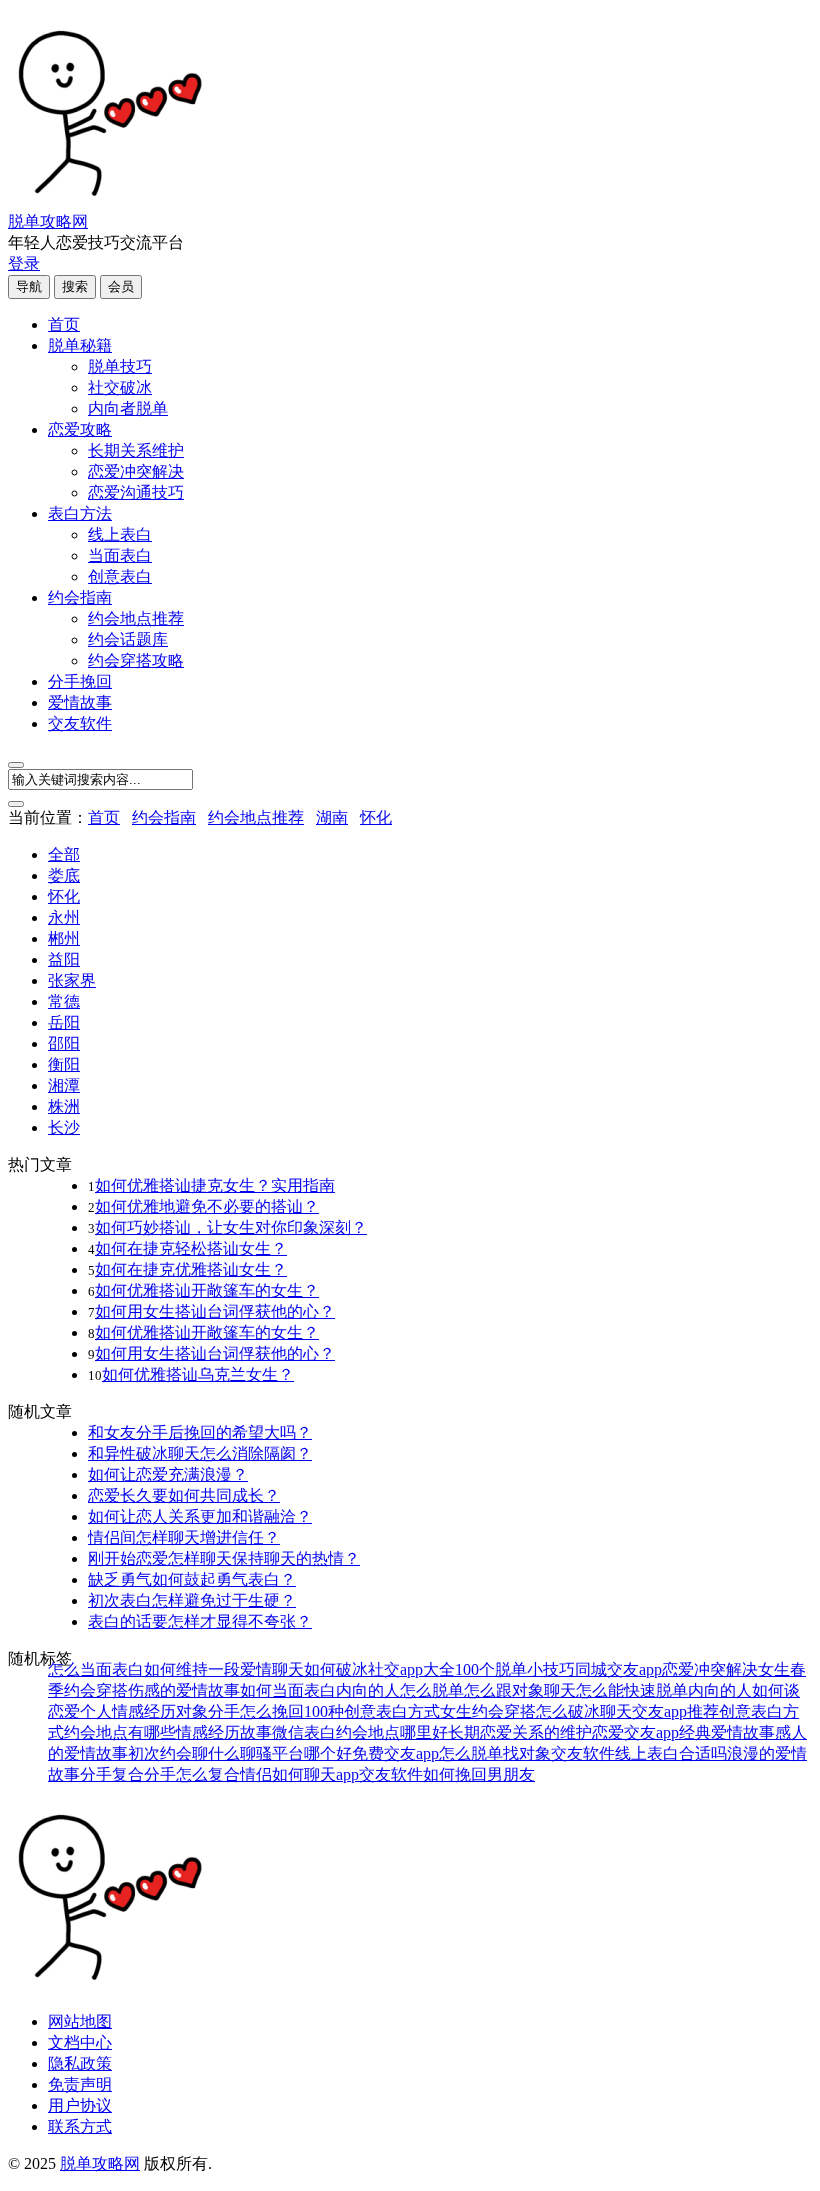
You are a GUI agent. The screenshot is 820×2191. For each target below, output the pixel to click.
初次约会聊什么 (184, 1753)
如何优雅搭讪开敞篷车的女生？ (207, 1290)
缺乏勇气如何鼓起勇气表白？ (192, 1579)
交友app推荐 (675, 1711)
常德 (64, 1001)
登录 (24, 263)
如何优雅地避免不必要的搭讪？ (207, 1206)
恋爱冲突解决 (136, 471)
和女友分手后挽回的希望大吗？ (200, 1432)
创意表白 (120, 576)
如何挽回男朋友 (479, 1774)
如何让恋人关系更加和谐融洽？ (200, 1516)
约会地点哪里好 (392, 1732)
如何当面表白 (288, 1690)
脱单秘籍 (80, 345)
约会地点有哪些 (120, 1732)
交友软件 (80, 723)
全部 (64, 854)
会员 (121, 286)
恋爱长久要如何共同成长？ (184, 1495)
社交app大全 (411, 1669)
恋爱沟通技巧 (136, 492)
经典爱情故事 (727, 1732)
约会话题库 (128, 639)
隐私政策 (80, 2063)
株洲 (64, 1106)
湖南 (332, 817)
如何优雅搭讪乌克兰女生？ (198, 1374)
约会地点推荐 (136, 618)
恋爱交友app (635, 1732)
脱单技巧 (120, 366)
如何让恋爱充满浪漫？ (168, 1474)
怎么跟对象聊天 (520, 1690)
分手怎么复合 (192, 1774)
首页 (64, 324)
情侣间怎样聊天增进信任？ (184, 1537)
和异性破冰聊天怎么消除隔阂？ (200, 1453)
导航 (29, 286)
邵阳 (64, 1043)
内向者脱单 (128, 408)
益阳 (64, 959)
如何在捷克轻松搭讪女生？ (191, 1248)
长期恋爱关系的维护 (520, 1732)
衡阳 (64, 1064)
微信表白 (304, 1732)
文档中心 (80, 2042)
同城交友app (618, 1669)
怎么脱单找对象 (495, 1753)
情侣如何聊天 (288, 1774)
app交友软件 (379, 1774)
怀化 (376, 817)
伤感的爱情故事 (184, 1690)
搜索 (75, 286)
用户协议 (80, 2105)
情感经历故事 (224, 1732)
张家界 (72, 980)
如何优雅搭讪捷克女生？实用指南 (215, 1185)
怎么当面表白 (96, 1669)
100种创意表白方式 (372, 1711)
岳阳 (64, 1022)
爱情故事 (80, 702)
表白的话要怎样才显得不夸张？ (200, 1621)
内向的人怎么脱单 (400, 1690)
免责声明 (80, 2084)
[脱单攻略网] (108, 202)
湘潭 (64, 1085)
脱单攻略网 (48, 221)
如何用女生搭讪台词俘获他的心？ (215, 1311)
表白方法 (80, 513)
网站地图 (80, 2021)
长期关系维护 (136, 450)
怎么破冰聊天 (584, 1711)
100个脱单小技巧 (515, 1669)
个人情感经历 (128, 1711)
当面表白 (120, 555)
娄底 (64, 875)
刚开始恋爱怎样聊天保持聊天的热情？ (224, 1558)
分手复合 (112, 1774)
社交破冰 (120, 387)
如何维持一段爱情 (208, 1669)
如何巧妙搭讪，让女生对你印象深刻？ (231, 1227)
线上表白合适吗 (671, 1753)
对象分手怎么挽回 (240, 1711)
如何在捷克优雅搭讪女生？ (191, 1269)
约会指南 (80, 597)
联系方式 (80, 2126)
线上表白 (120, 534)
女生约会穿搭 (488, 1711)
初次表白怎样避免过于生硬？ (192, 1600)
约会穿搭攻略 (136, 660)
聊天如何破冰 (320, 1669)
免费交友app (395, 1753)
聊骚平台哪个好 (296, 1753)
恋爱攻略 (80, 429)
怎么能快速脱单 (632, 1690)
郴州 (64, 938)
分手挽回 (80, 681)
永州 (64, 917)
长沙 (64, 1127)
